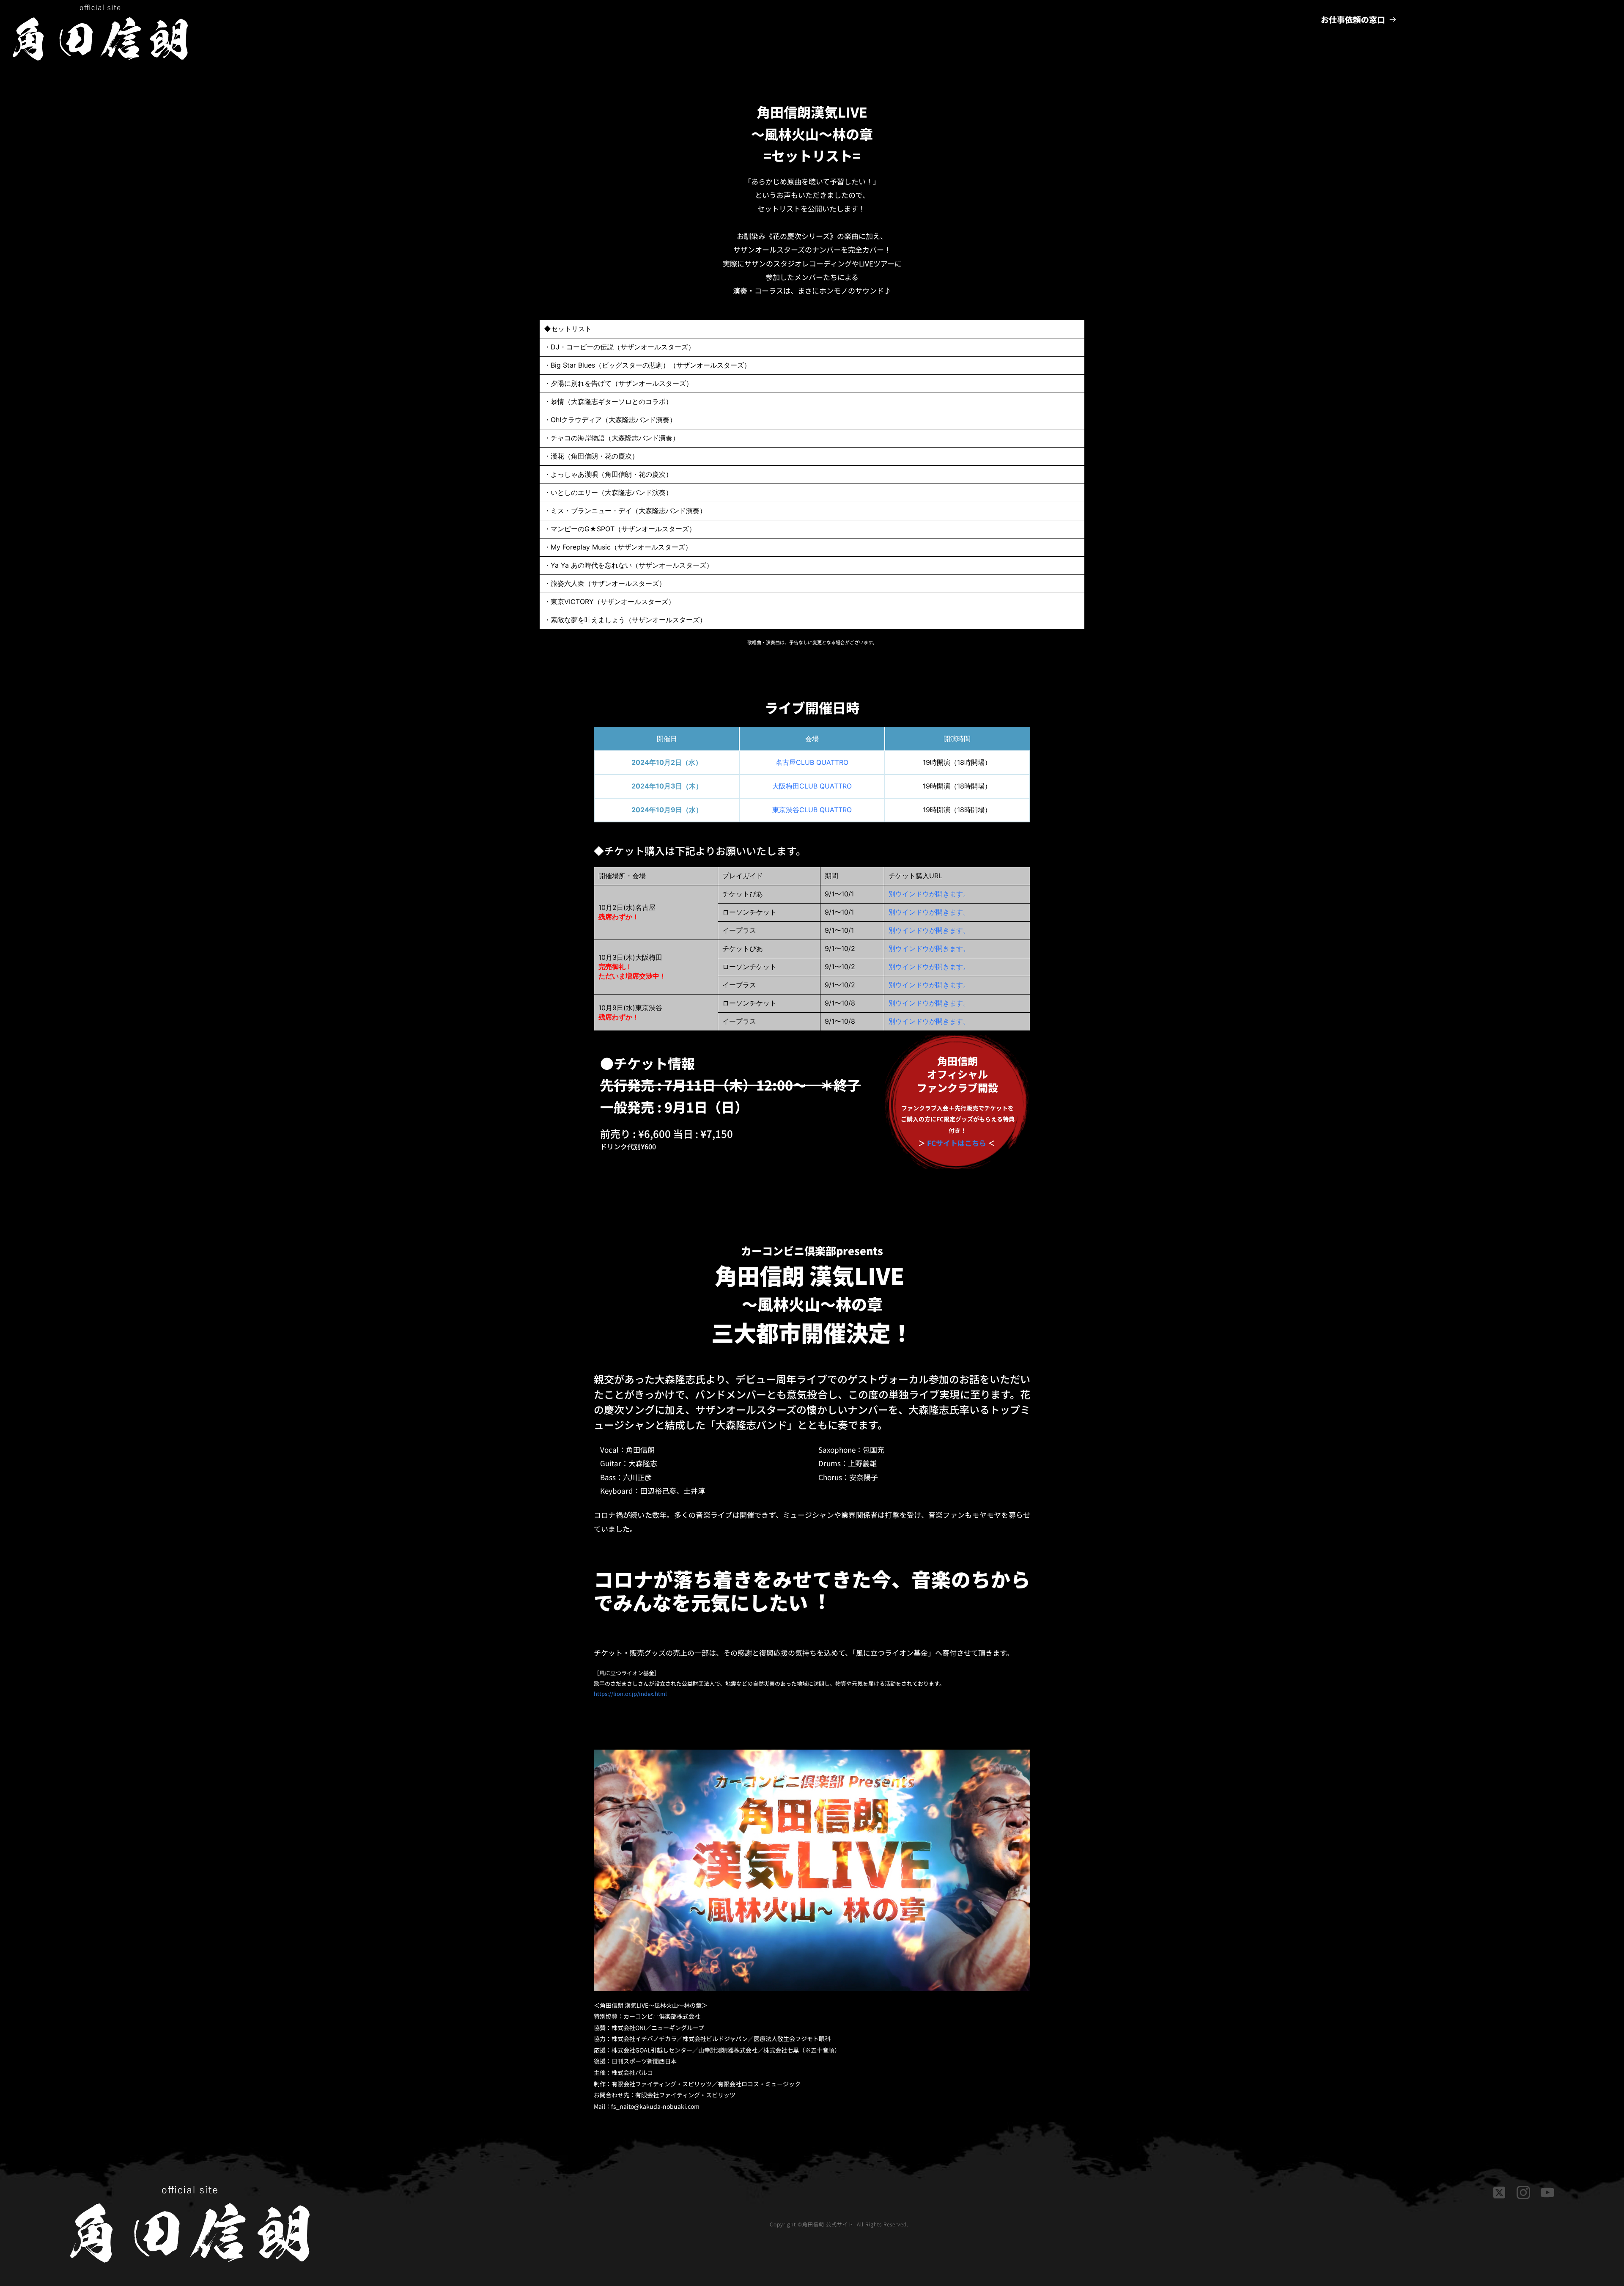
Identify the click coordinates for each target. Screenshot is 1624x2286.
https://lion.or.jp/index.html (630, 1694)
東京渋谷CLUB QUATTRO (812, 810)
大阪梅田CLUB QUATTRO (812, 786)
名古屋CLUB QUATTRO (812, 762)
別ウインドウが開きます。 (929, 894)
